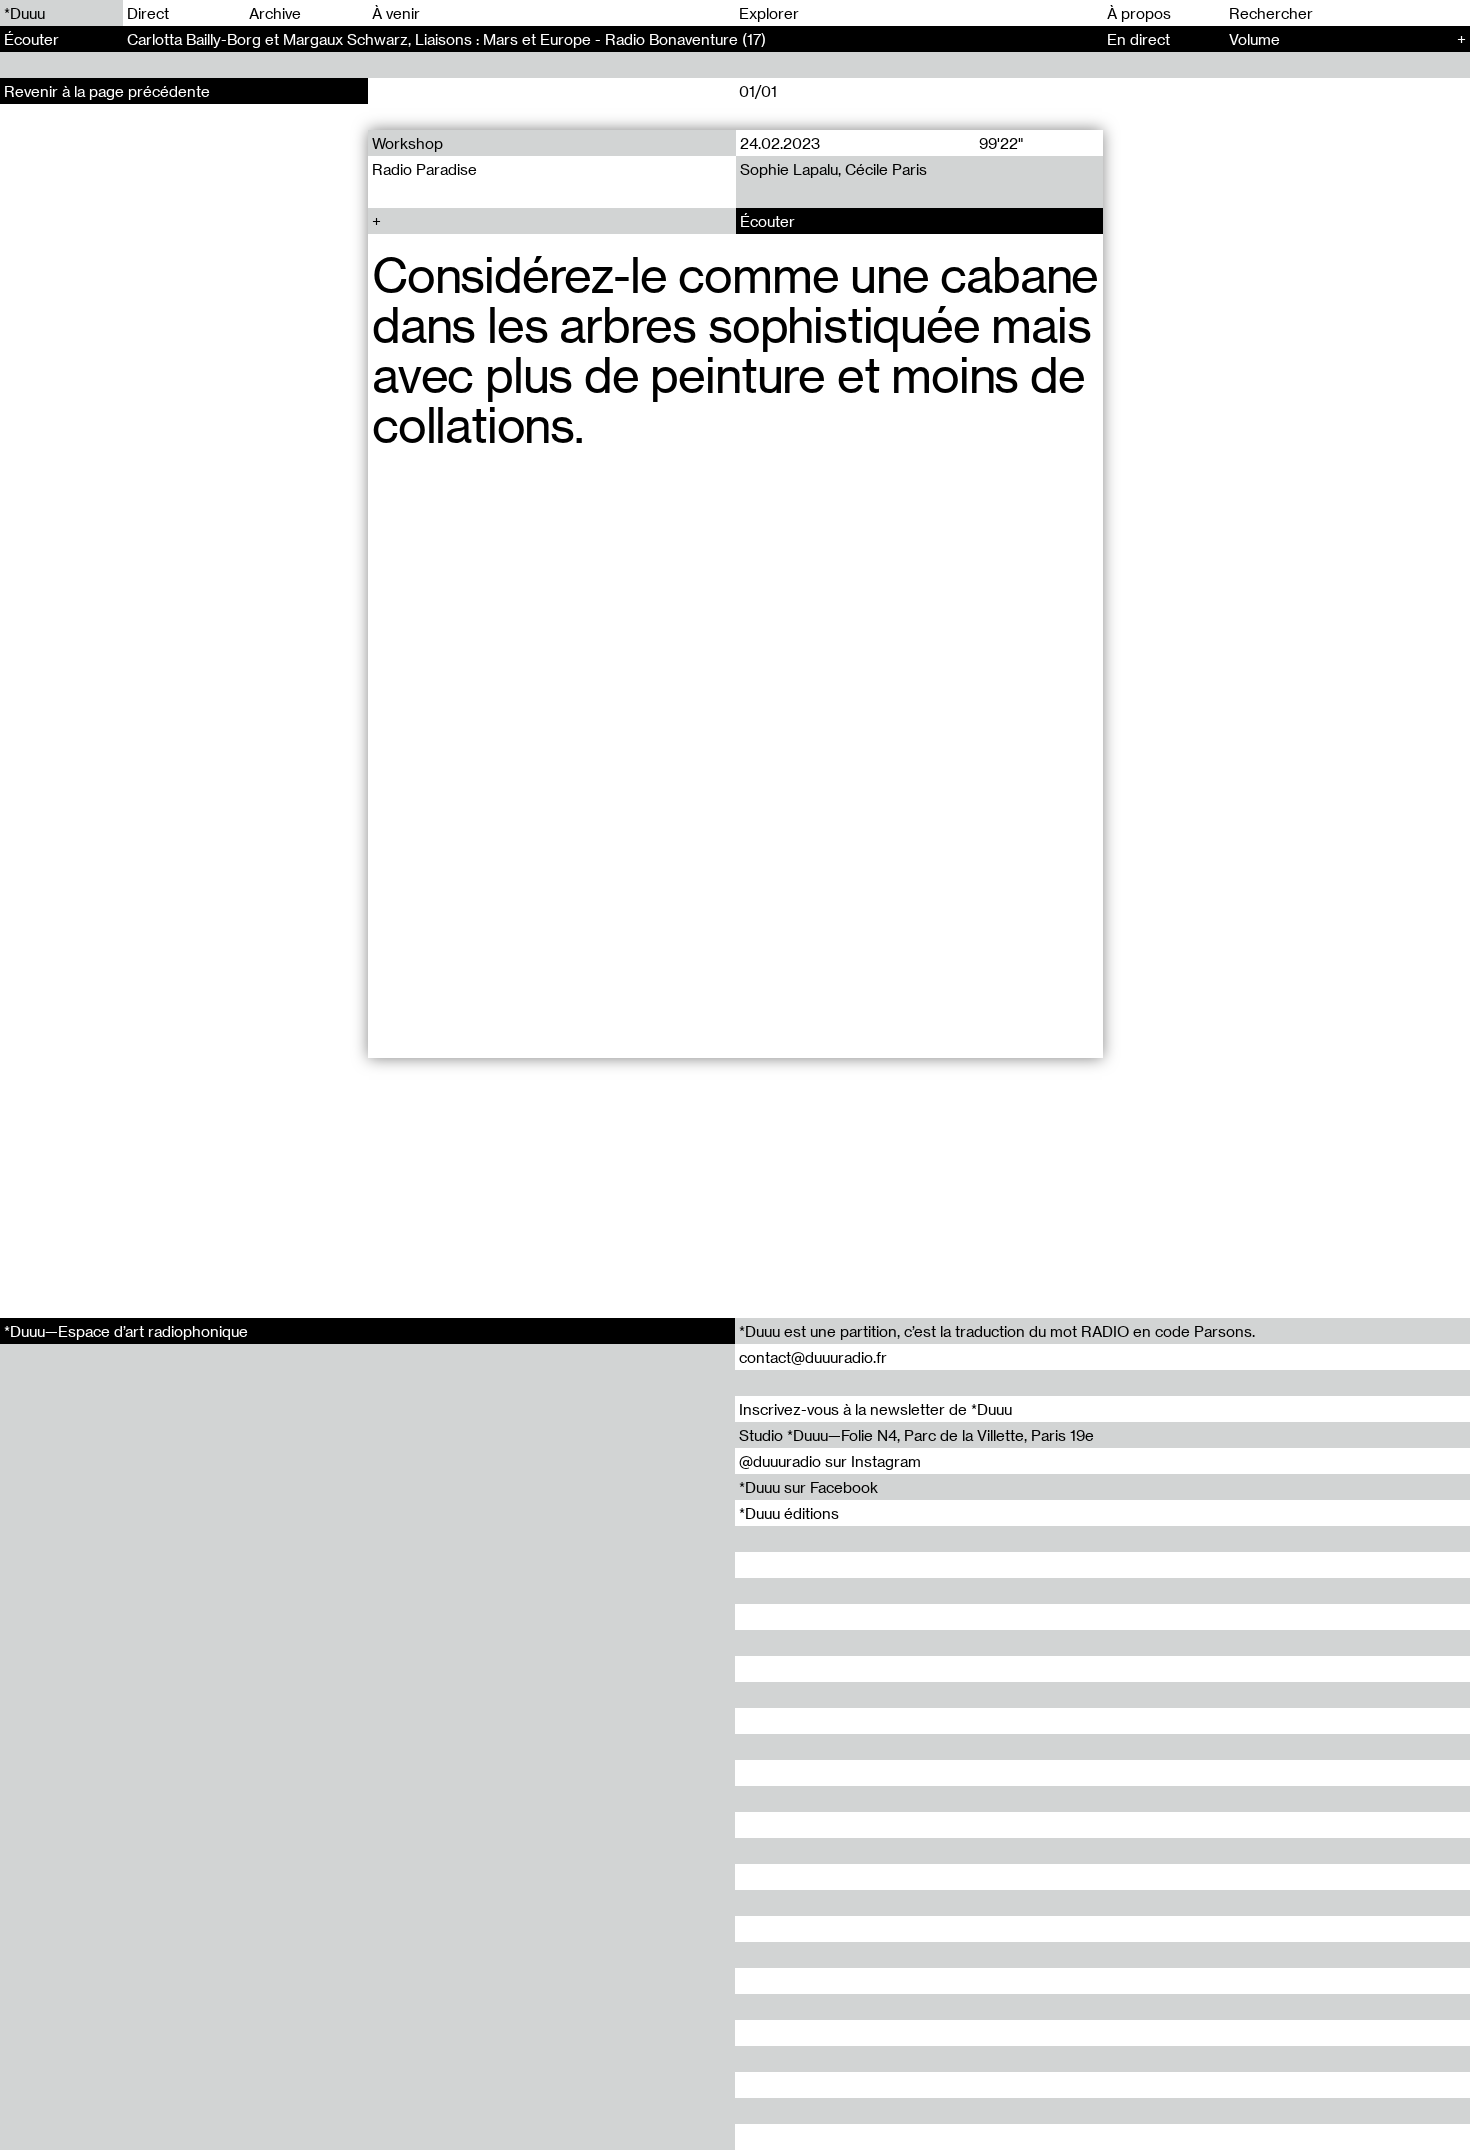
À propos (1139, 13)
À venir (396, 13)
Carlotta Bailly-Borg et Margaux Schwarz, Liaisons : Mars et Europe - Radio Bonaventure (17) (446, 39)
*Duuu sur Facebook (808, 1487)
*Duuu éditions (789, 1513)
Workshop (407, 143)
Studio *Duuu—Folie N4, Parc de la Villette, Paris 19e (916, 1435)
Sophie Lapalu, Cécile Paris (832, 169)
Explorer (769, 13)
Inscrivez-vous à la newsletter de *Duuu (875, 1409)
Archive (275, 13)
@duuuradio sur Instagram (830, 1461)
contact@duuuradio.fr (813, 1357)
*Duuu (24, 13)
